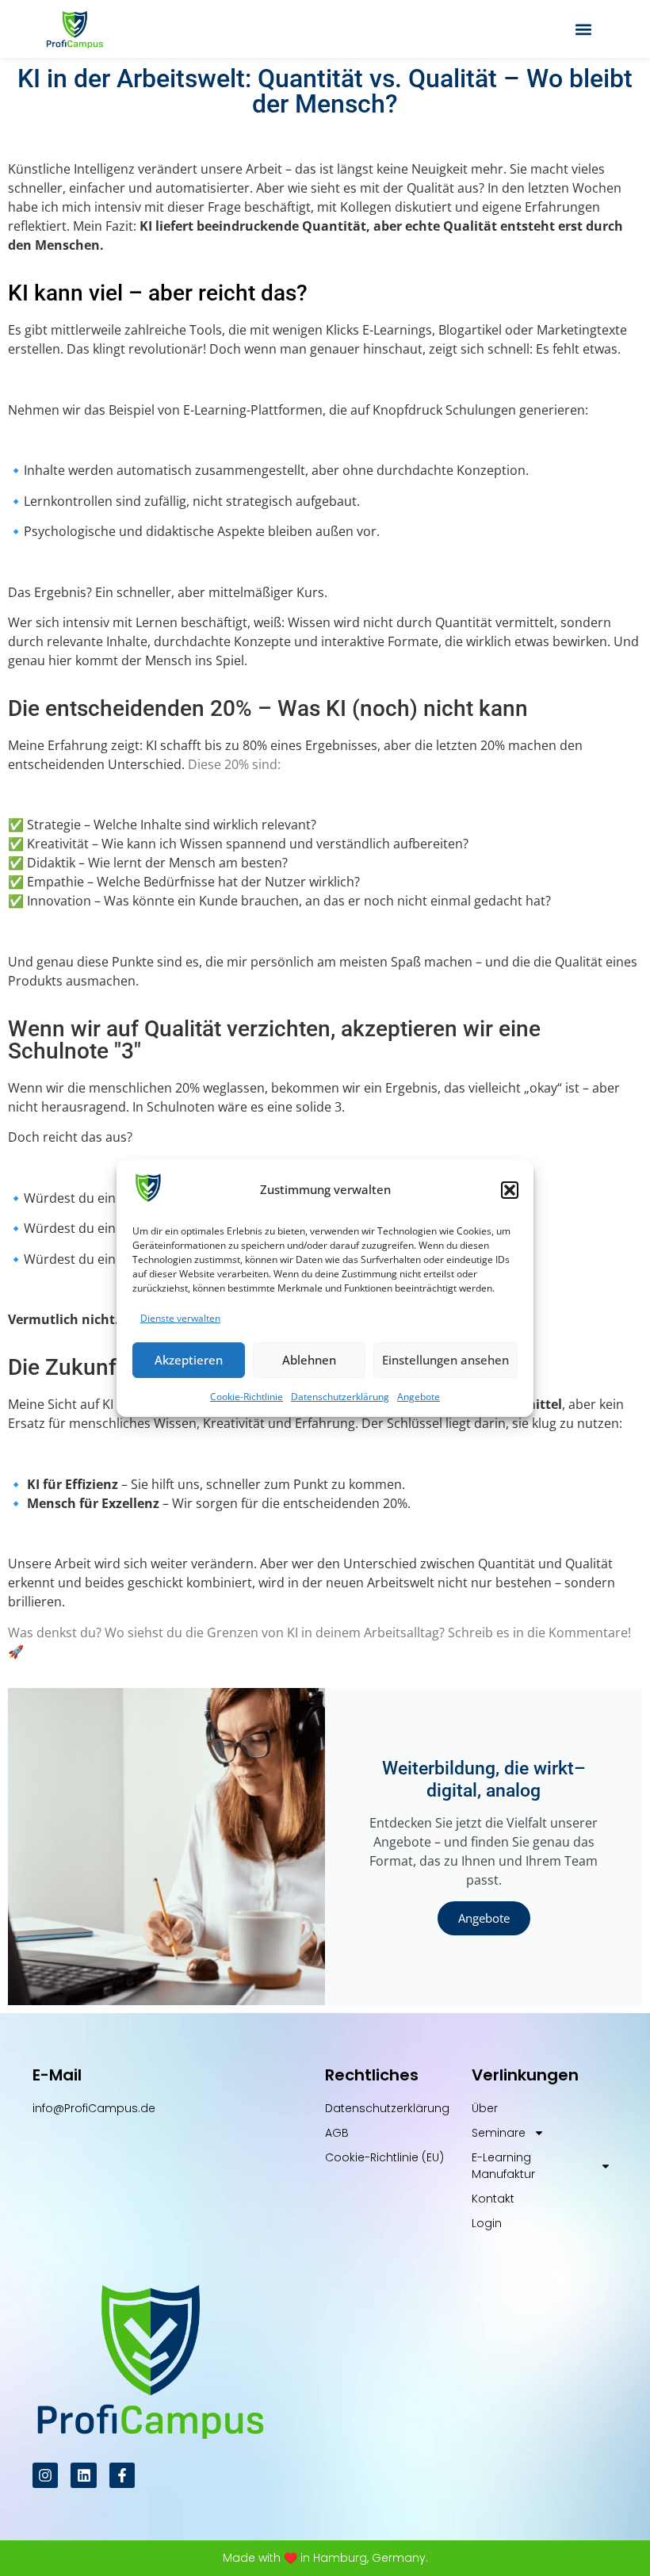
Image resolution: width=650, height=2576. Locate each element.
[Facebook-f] (122, 2475)
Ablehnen (309, 1360)
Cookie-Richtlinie (247, 1397)
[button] (510, 1190)
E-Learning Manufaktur (503, 2166)
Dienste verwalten (180, 1318)
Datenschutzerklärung (340, 1397)
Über (485, 2108)
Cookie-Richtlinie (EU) (384, 2157)
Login (487, 2223)
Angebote (419, 1397)
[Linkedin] (83, 2475)
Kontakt (493, 2199)
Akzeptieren (189, 1360)
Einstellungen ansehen (445, 1360)
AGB (337, 2133)
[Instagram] (45, 2475)
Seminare (499, 2133)
